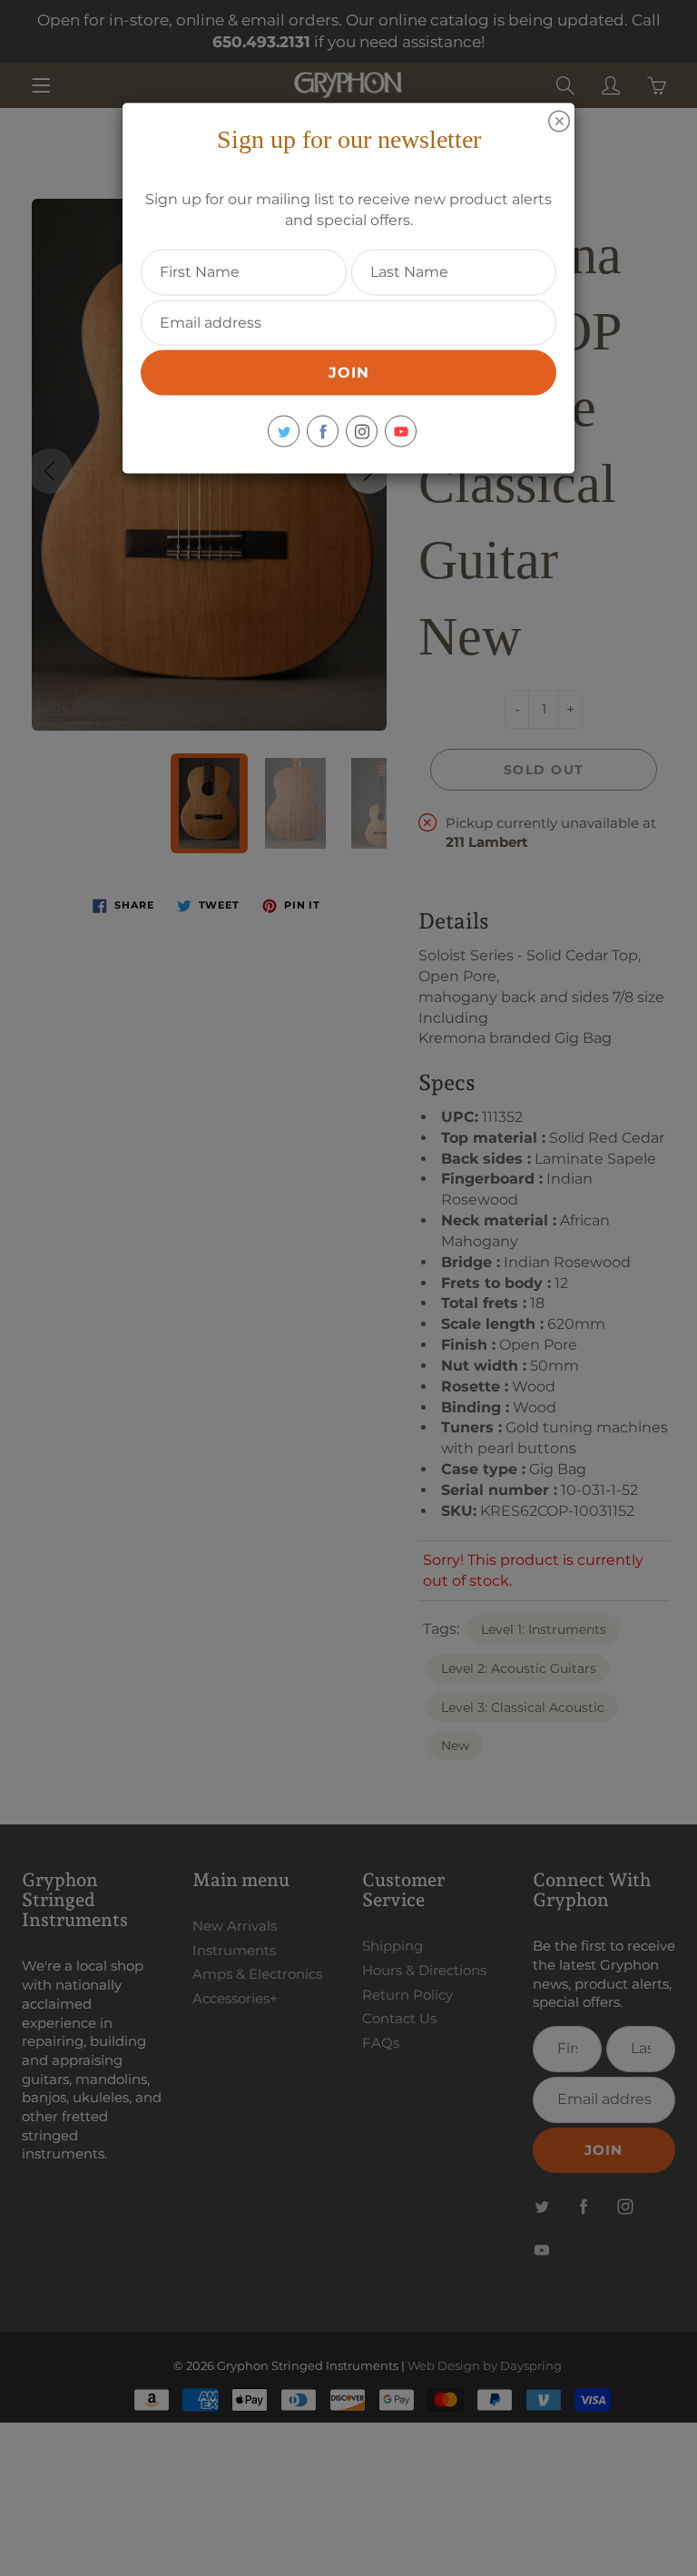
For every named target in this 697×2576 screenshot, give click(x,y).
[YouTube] (401, 432)
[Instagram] (362, 432)
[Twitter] (284, 432)
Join (349, 373)
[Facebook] (323, 432)
